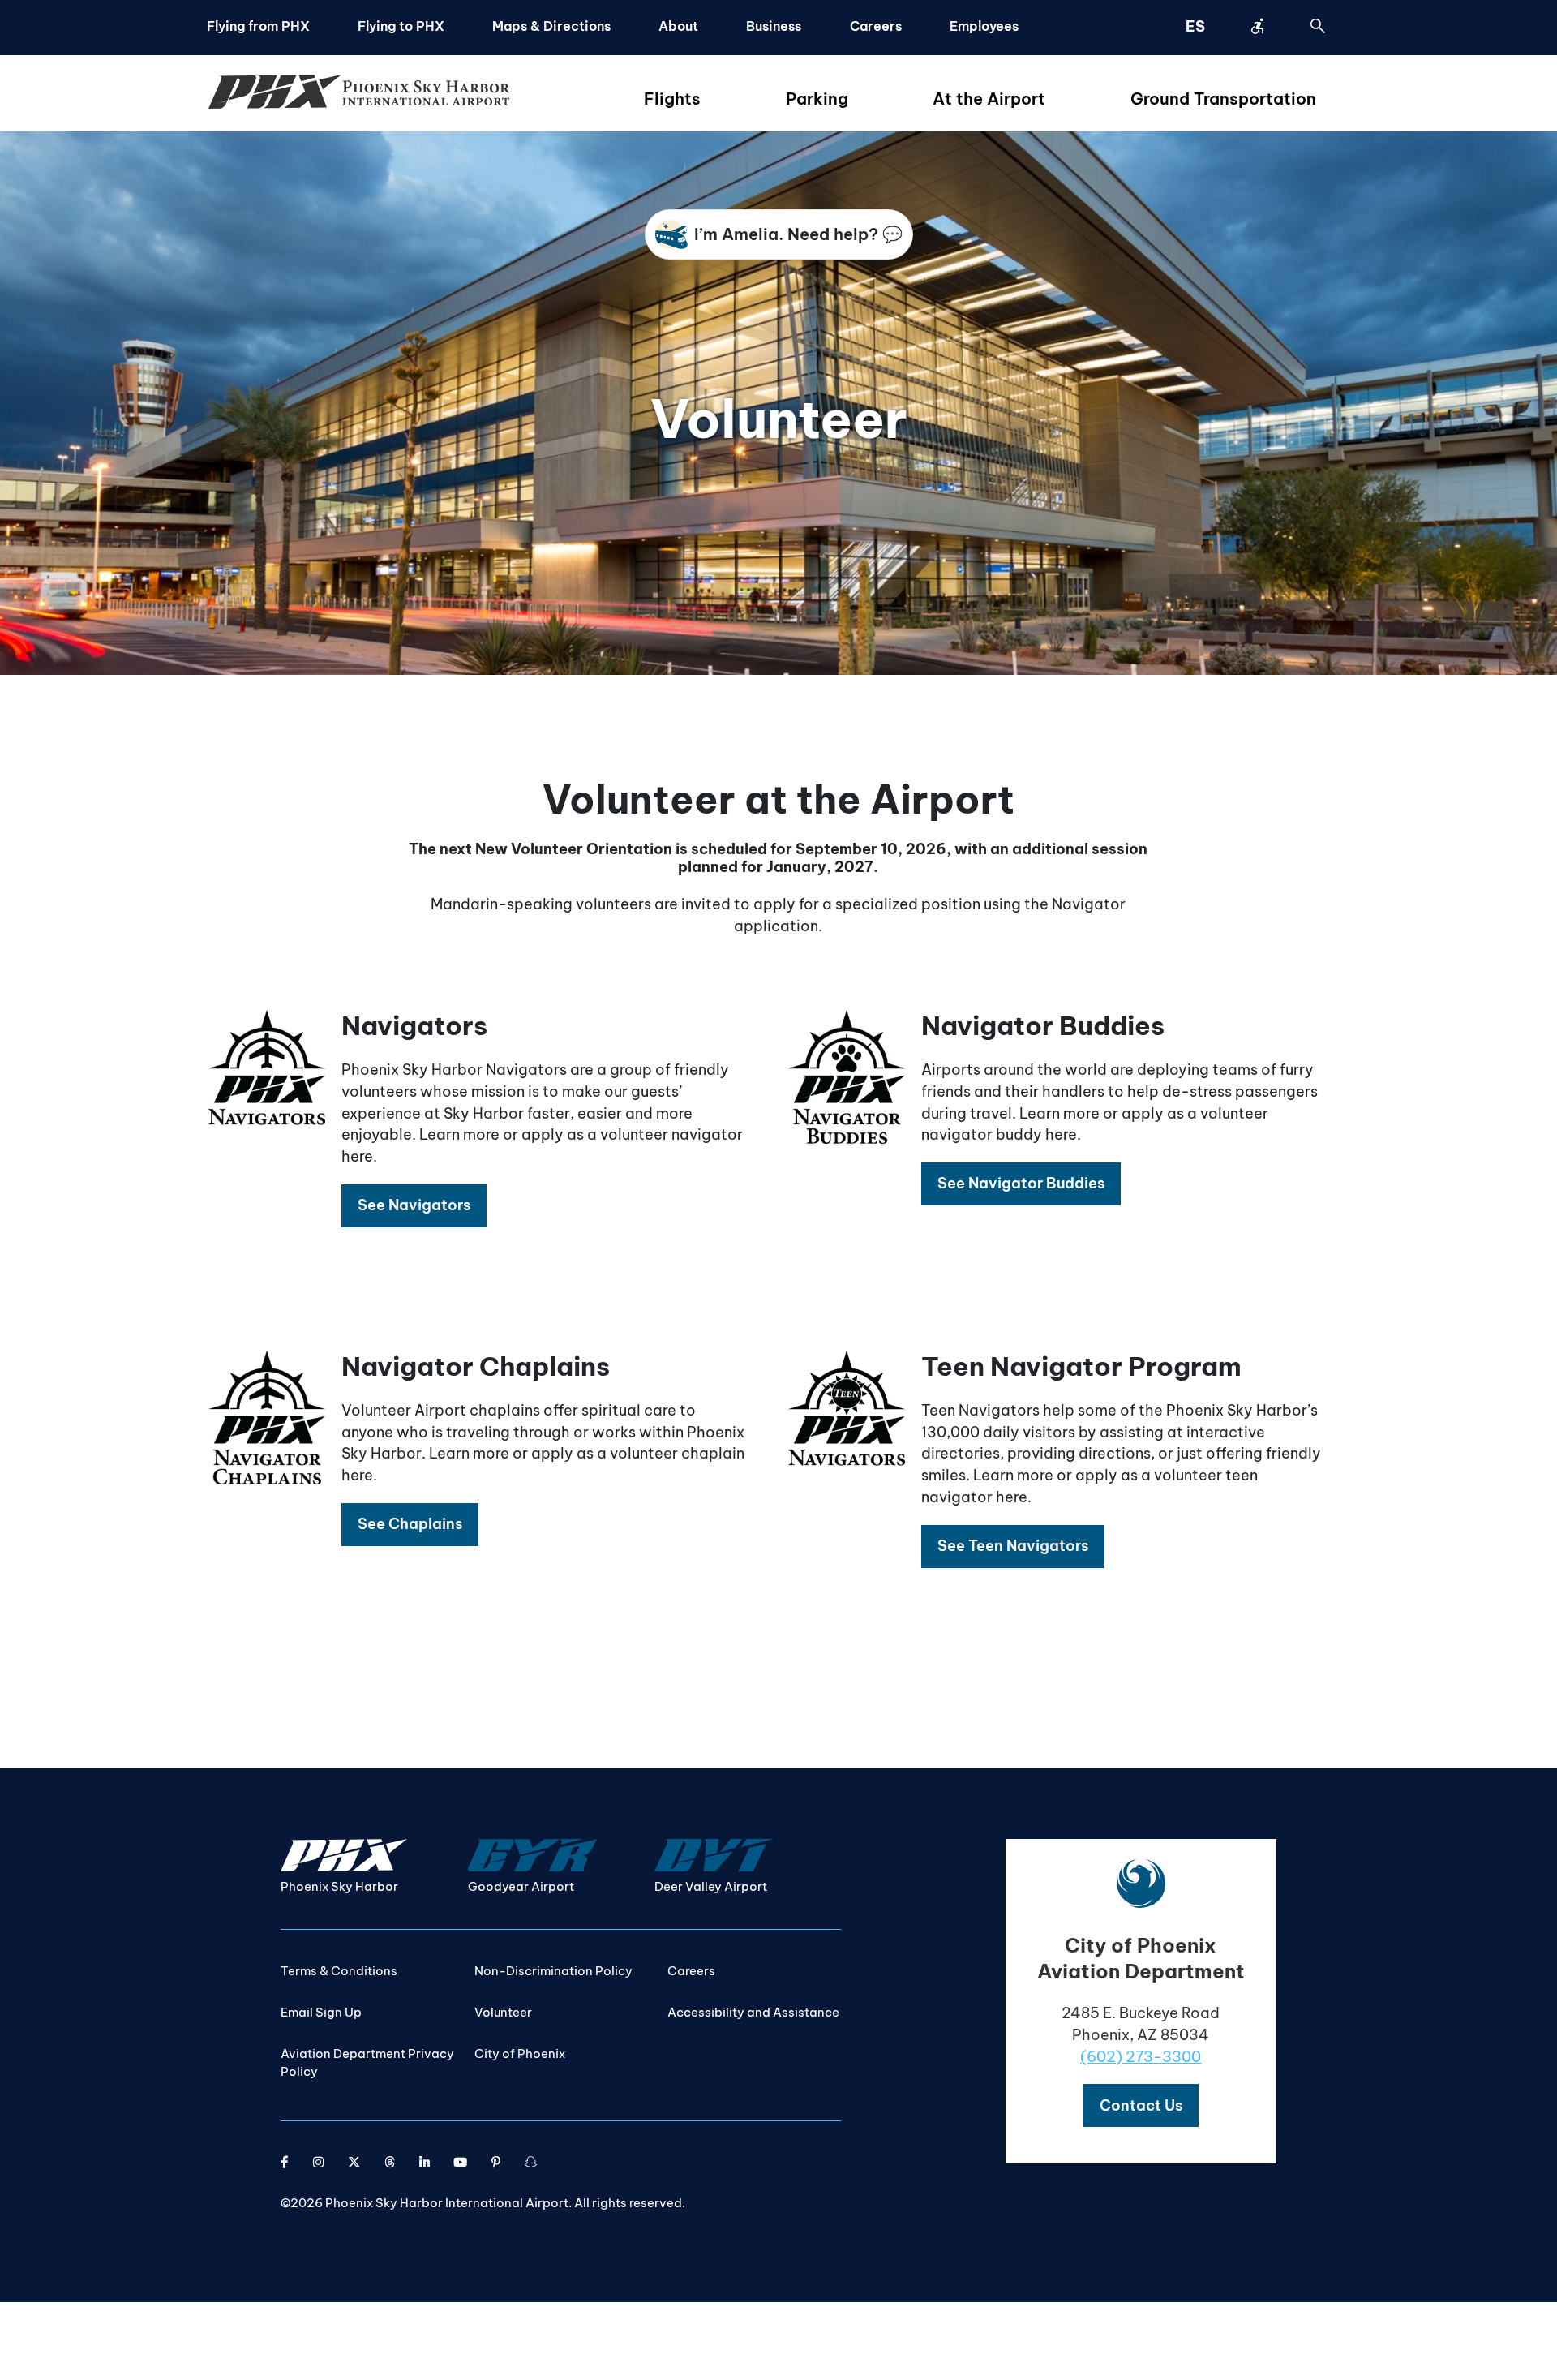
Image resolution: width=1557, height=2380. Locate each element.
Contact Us (1141, 2105)
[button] (414, 1206)
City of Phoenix (520, 2054)
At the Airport (989, 99)
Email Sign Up (321, 2012)
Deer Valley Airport (711, 1886)
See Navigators (414, 1205)
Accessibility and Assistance (753, 2012)
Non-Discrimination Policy (553, 1971)
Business (774, 26)
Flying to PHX (401, 26)
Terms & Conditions (339, 1971)
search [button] (1318, 26)
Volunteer (503, 2012)
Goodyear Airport (521, 1886)
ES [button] (1195, 26)
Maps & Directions (551, 26)
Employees (984, 26)
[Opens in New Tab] (285, 2162)
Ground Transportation (1223, 99)
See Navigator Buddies (1021, 1183)
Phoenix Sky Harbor (339, 1886)
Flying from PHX (258, 26)
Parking (817, 99)
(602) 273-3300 (1141, 2057)
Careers (876, 26)
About (678, 26)
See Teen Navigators (1013, 1546)
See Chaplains (410, 1524)
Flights (672, 99)
